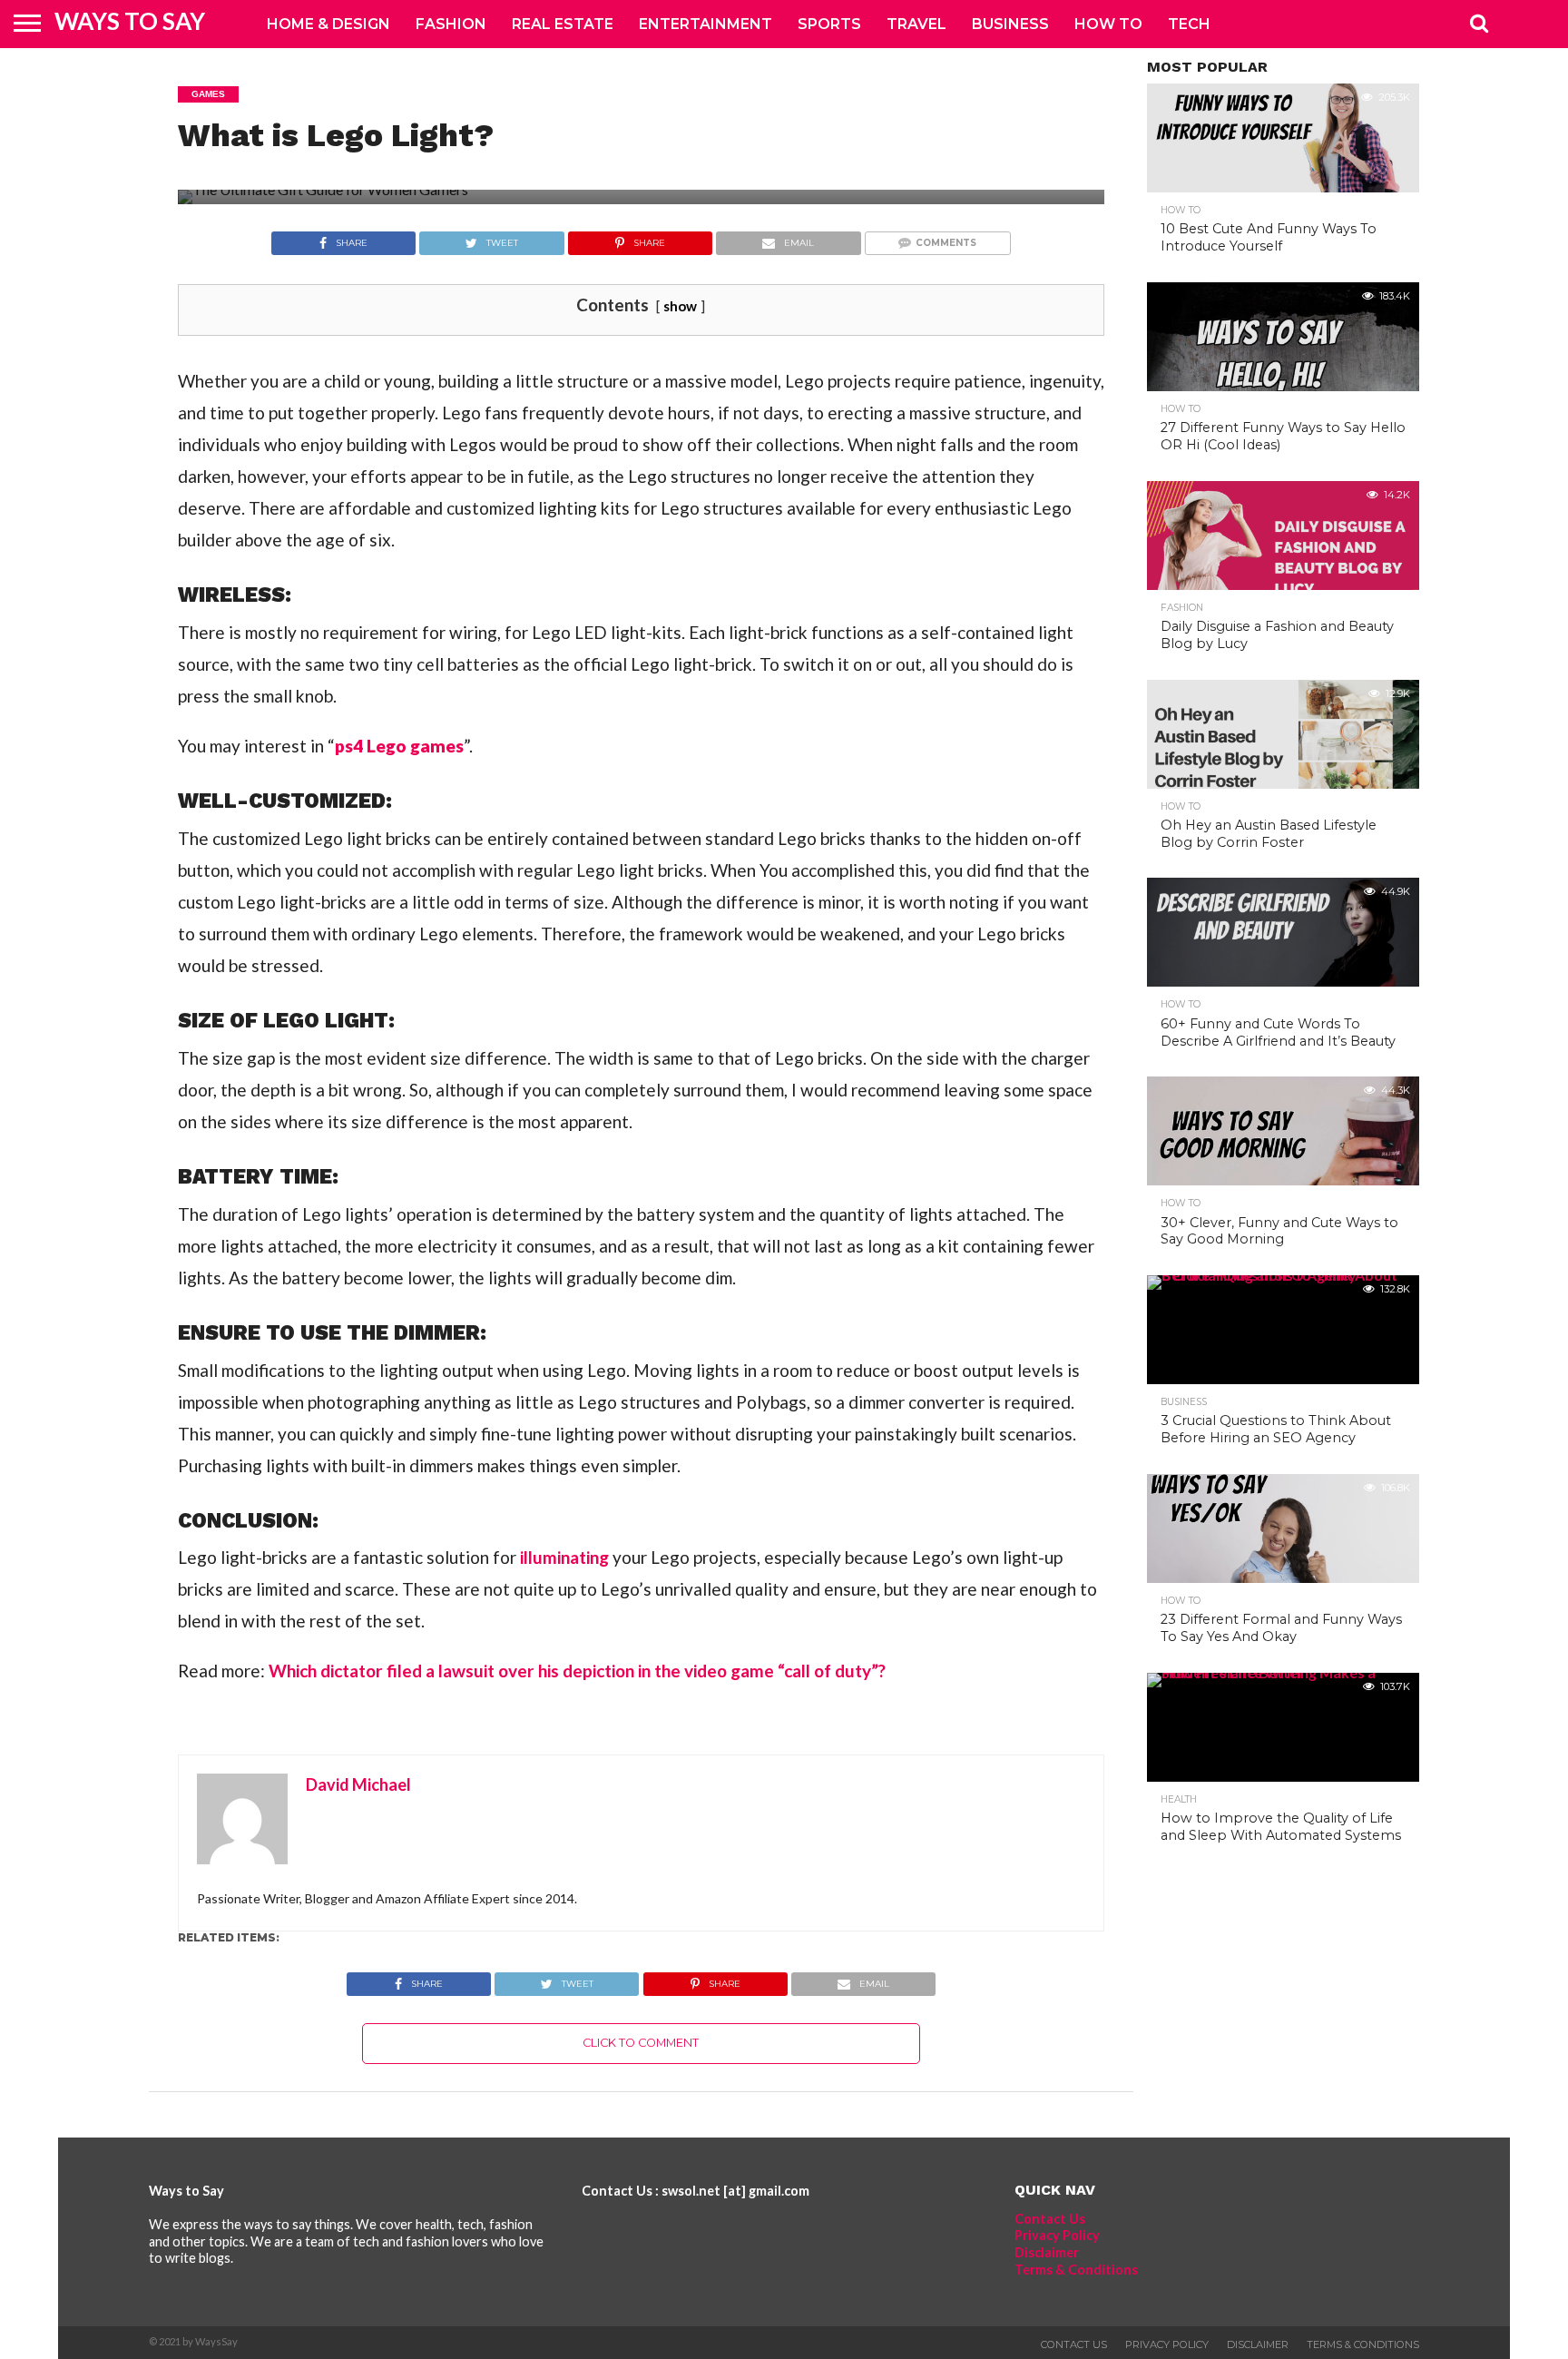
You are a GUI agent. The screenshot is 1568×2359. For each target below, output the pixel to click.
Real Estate (563, 24)
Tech (1189, 24)
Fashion (451, 24)
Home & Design (328, 24)
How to (1108, 24)
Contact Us (1050, 2219)
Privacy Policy (1057, 2235)
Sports (829, 24)
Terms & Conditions (1076, 2270)
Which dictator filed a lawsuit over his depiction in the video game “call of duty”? (577, 1671)
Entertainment (706, 24)
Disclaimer (1047, 2252)
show (680, 306)
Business (1010, 24)
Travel (916, 24)
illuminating (564, 1557)
